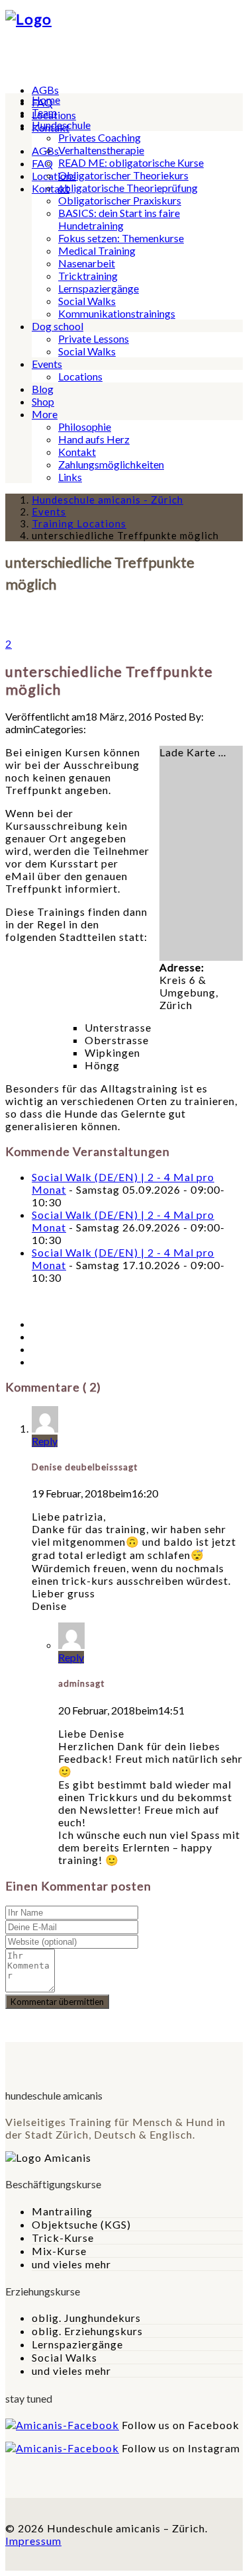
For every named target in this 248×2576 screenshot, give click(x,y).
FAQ (42, 163)
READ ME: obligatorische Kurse (131, 162)
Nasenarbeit (87, 263)
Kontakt (77, 452)
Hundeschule (61, 125)
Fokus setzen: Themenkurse (121, 238)
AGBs (45, 90)
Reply (45, 1441)
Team (44, 112)
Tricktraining (88, 276)
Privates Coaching (100, 137)
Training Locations (79, 523)
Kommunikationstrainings (117, 313)
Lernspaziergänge (99, 288)
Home (46, 100)
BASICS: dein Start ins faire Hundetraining (119, 219)
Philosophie (85, 426)
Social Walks (87, 301)
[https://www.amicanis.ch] (28, 19)
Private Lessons (94, 338)
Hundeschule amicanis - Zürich (107, 500)
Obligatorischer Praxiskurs (120, 200)
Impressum (33, 2541)
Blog (43, 389)
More (45, 414)
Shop (43, 401)
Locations (54, 176)
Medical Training (97, 250)
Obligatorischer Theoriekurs (123, 175)
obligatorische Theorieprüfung (128, 188)
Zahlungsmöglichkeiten (111, 464)
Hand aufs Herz (94, 439)
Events (47, 364)
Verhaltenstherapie (101, 150)
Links (70, 477)
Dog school (58, 326)
